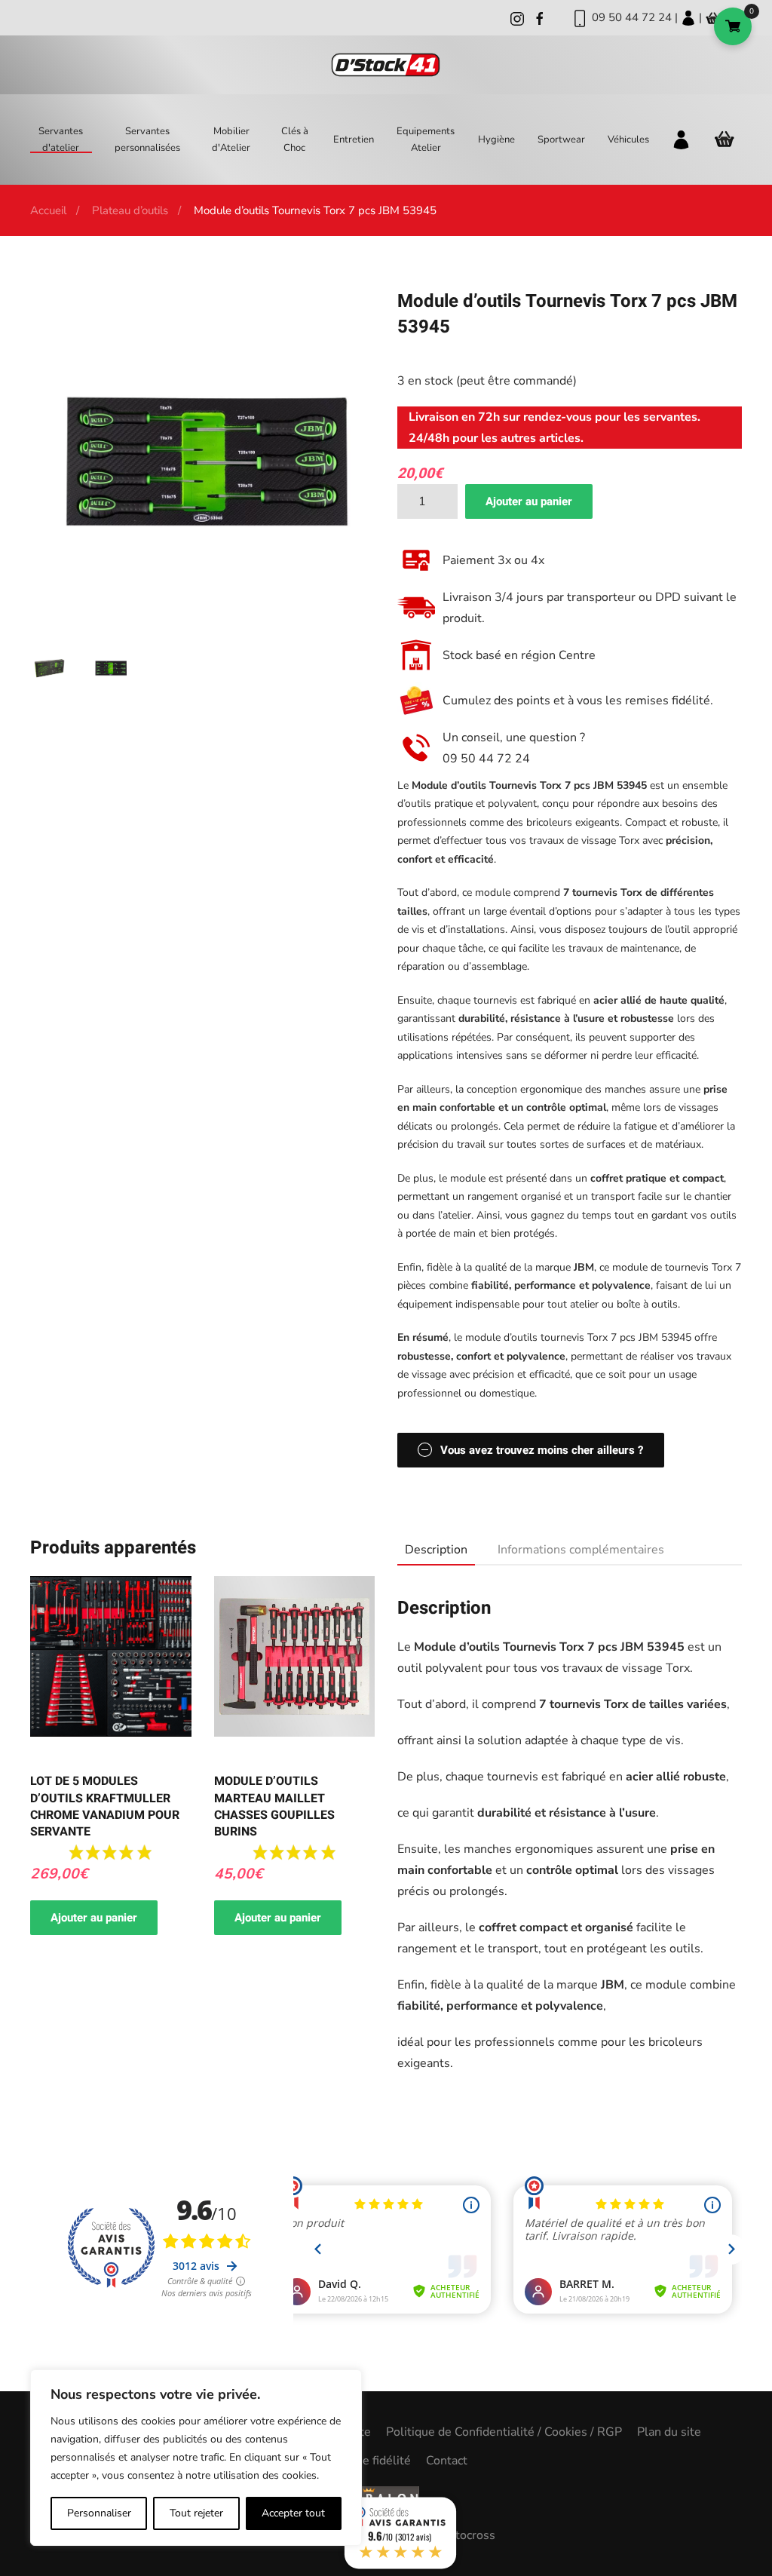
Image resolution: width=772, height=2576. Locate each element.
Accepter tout (293, 2513)
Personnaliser (99, 2513)
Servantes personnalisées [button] (147, 140)
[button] (49, 667)
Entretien (354, 140)
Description (436, 1550)
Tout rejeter (196, 2513)
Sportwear (561, 140)
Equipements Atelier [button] (426, 140)
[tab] (429, 1550)
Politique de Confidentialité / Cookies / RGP (504, 2432)
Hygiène (496, 140)
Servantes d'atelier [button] (61, 140)
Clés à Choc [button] (295, 140)
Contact (447, 2461)
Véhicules (628, 140)
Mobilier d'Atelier (231, 140)
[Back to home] (386, 65)
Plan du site (669, 2432)
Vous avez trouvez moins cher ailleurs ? (542, 1450)
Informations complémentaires (581, 1550)
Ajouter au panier (529, 501)
